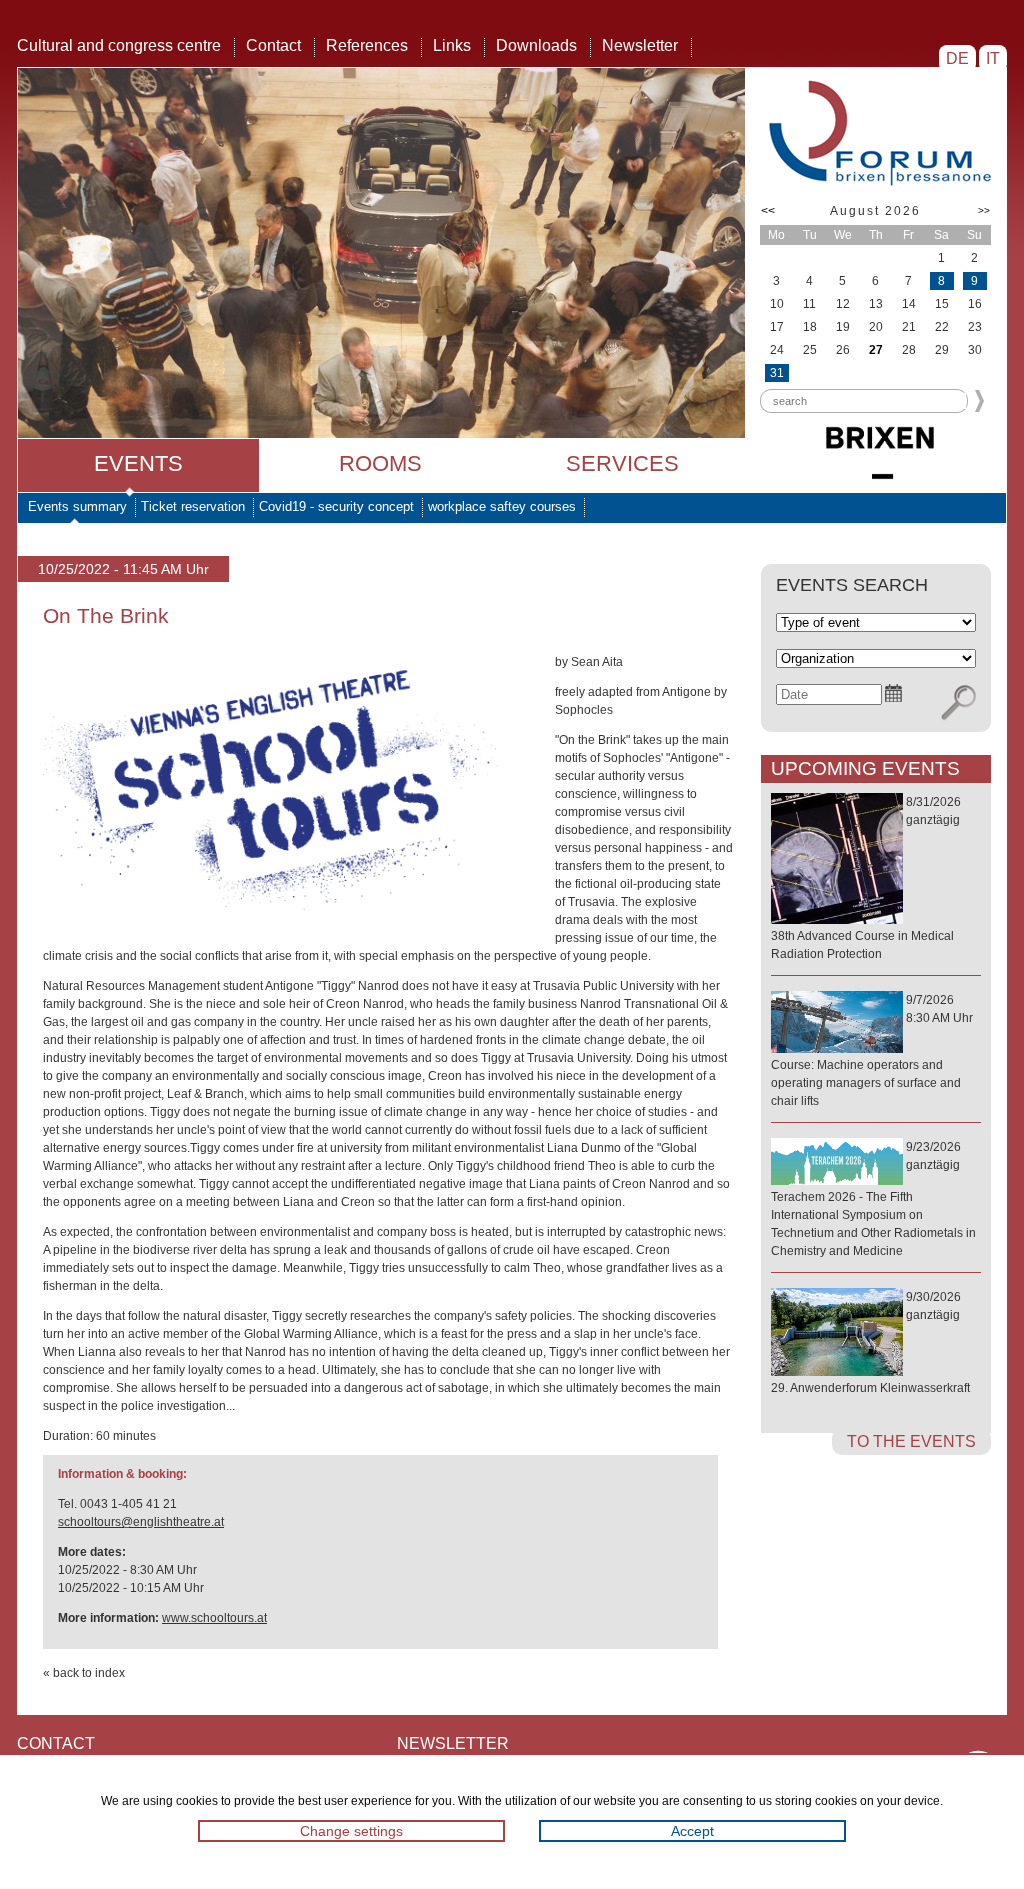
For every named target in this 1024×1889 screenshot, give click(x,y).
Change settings (351, 1831)
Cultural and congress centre (119, 45)
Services (622, 463)
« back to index (84, 1673)
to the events (911, 1441)
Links (452, 45)
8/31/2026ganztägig (866, 878)
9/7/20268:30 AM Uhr (872, 1050)
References (367, 45)
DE (957, 58)
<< (768, 211)
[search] (958, 703)
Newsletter (640, 45)
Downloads (536, 45)
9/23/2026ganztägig (873, 1199)
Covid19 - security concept (336, 506)
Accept (692, 1831)
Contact (273, 45)
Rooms (380, 463)
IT (993, 58)
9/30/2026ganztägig (870, 1342)
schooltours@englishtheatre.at (141, 1522)
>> (984, 210)
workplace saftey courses (502, 506)
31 (777, 373)
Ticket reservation (193, 506)
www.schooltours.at (214, 1618)
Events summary (77, 506)
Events (138, 463)
